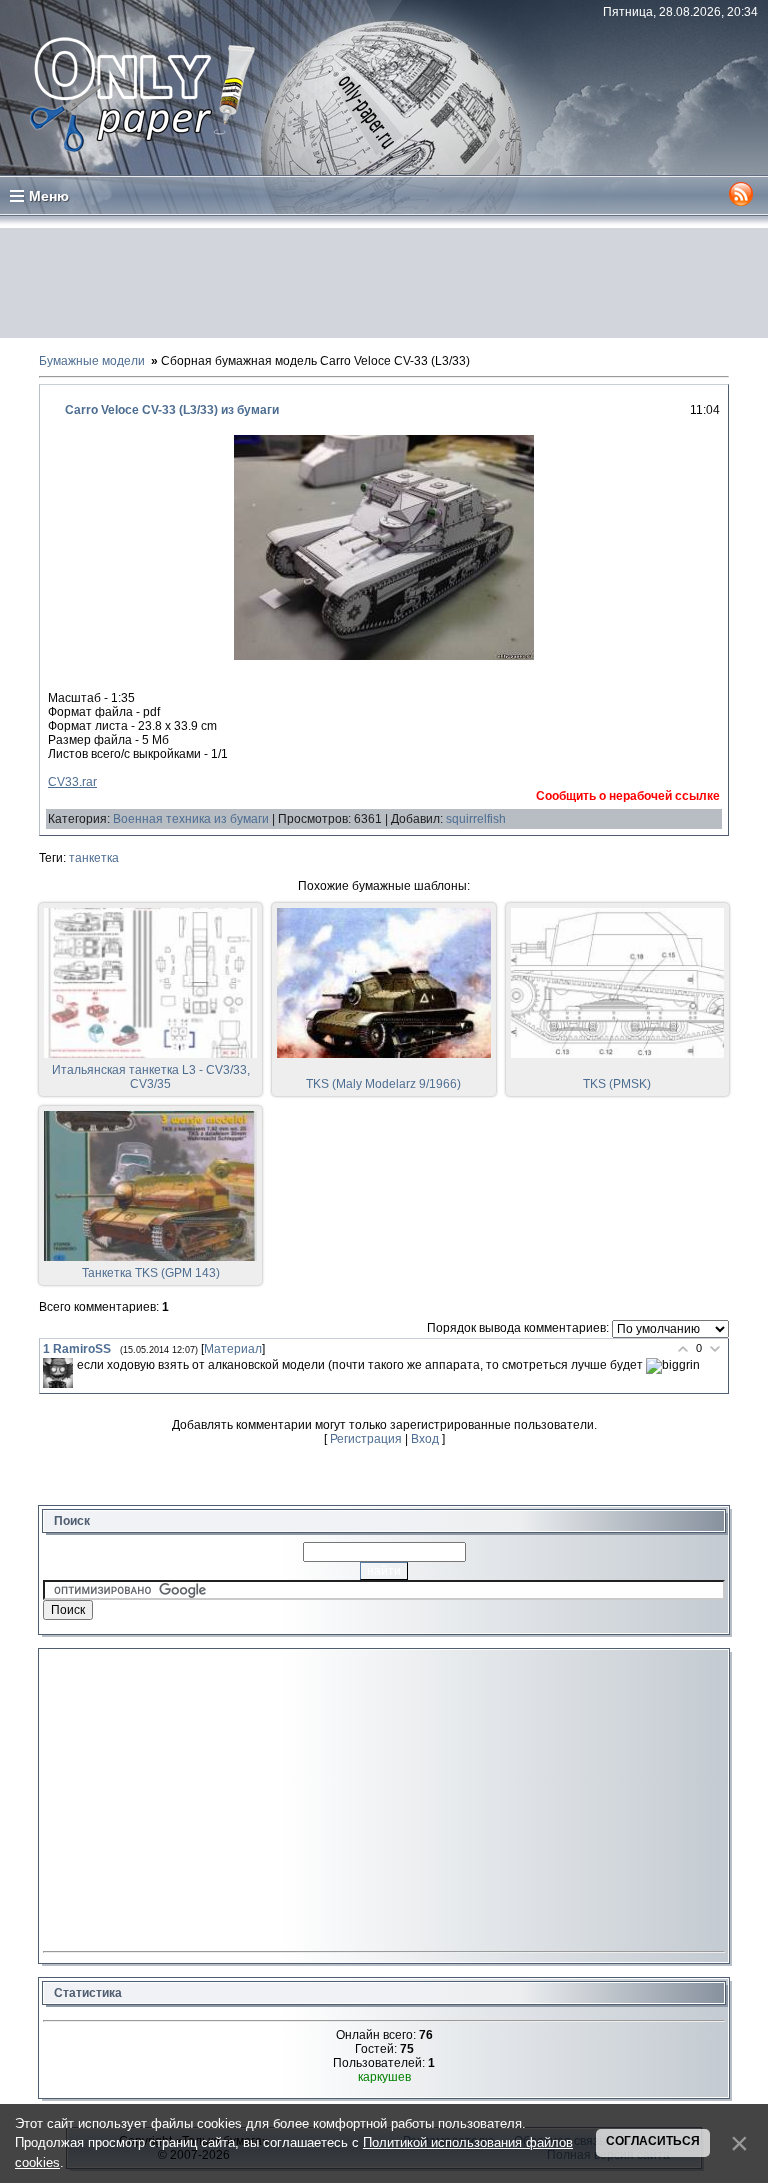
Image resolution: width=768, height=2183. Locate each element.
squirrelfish (476, 819)
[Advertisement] (384, 283)
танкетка (94, 858)
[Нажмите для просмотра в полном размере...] (384, 656)
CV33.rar (72, 782)
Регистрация (366, 1439)
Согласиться (653, 2141)
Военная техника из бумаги (191, 819)
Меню (49, 196)
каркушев (384, 2077)
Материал (233, 1349)
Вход (425, 1439)
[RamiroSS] (58, 1373)
